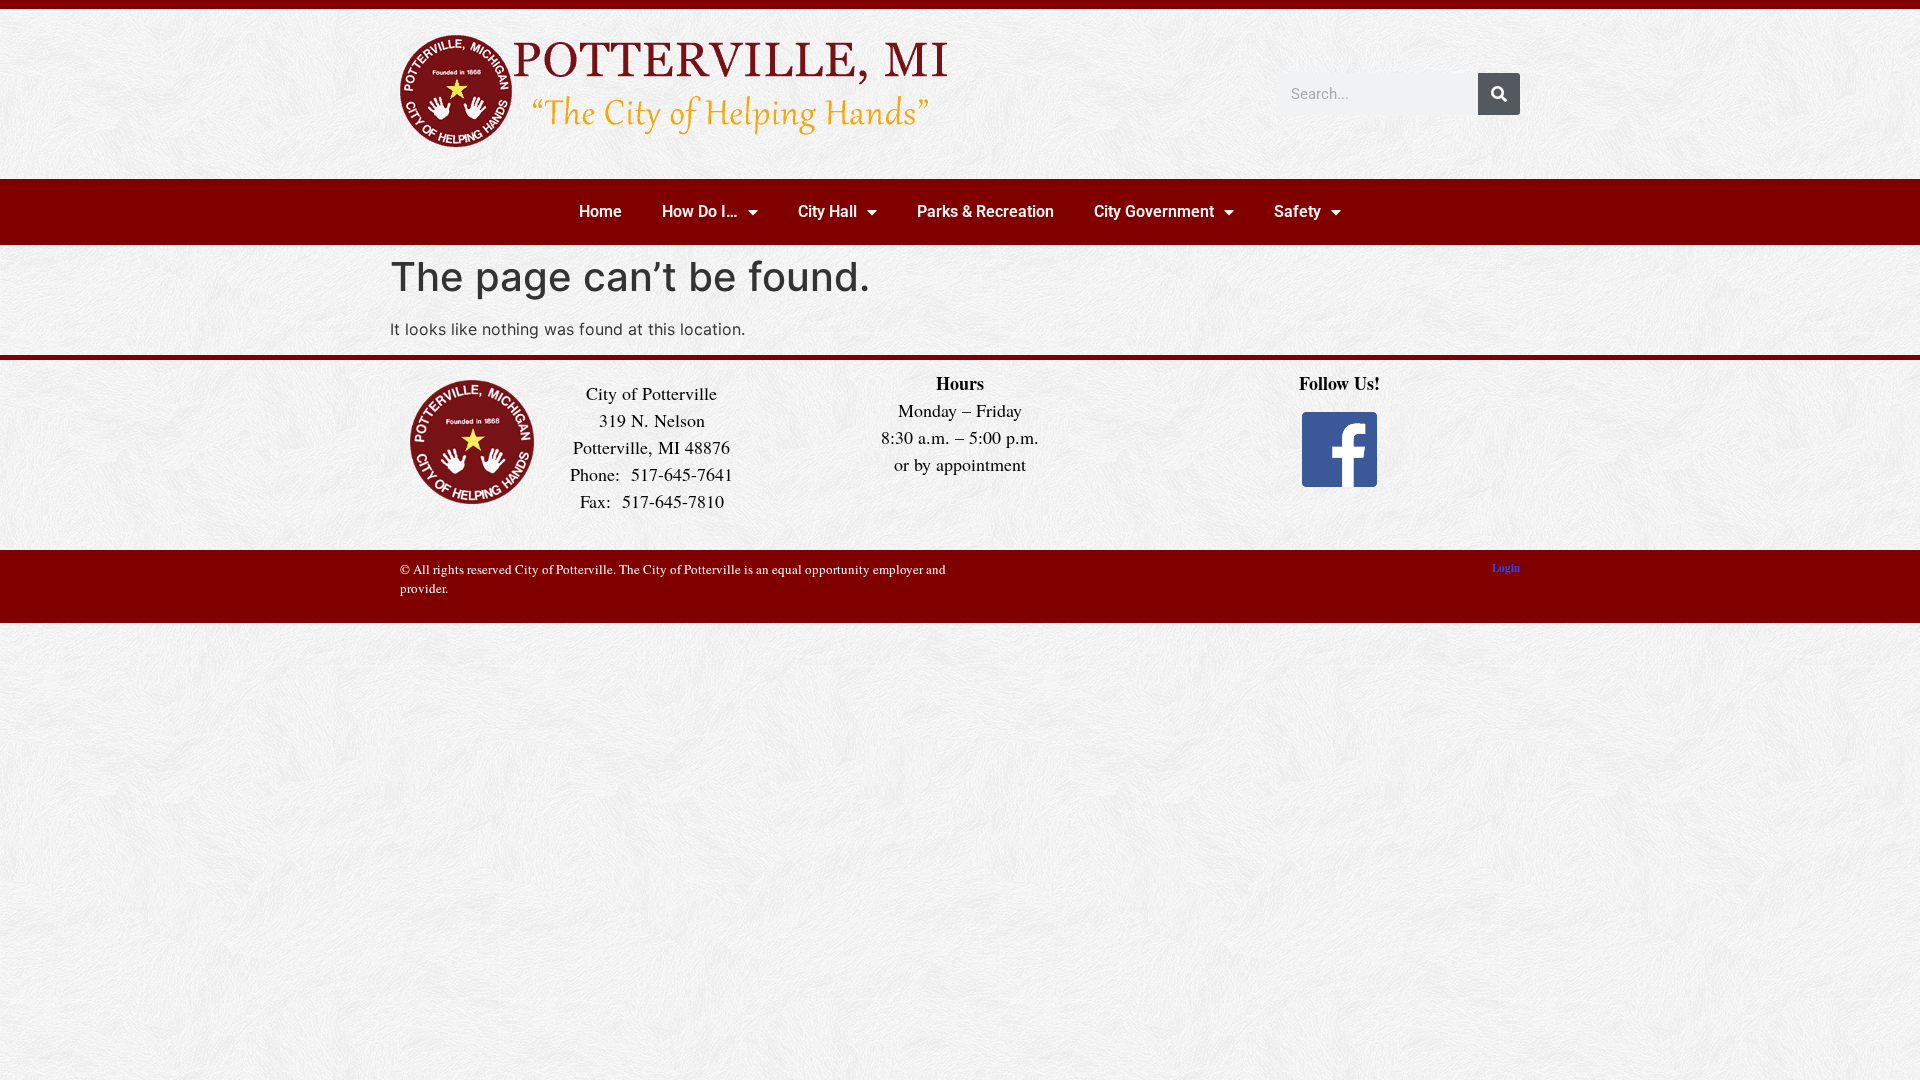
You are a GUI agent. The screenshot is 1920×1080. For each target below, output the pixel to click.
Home (600, 211)
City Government (1154, 211)
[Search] (1499, 94)
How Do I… (700, 211)
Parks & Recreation (985, 211)
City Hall (827, 211)
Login (1506, 568)
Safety (1297, 211)
